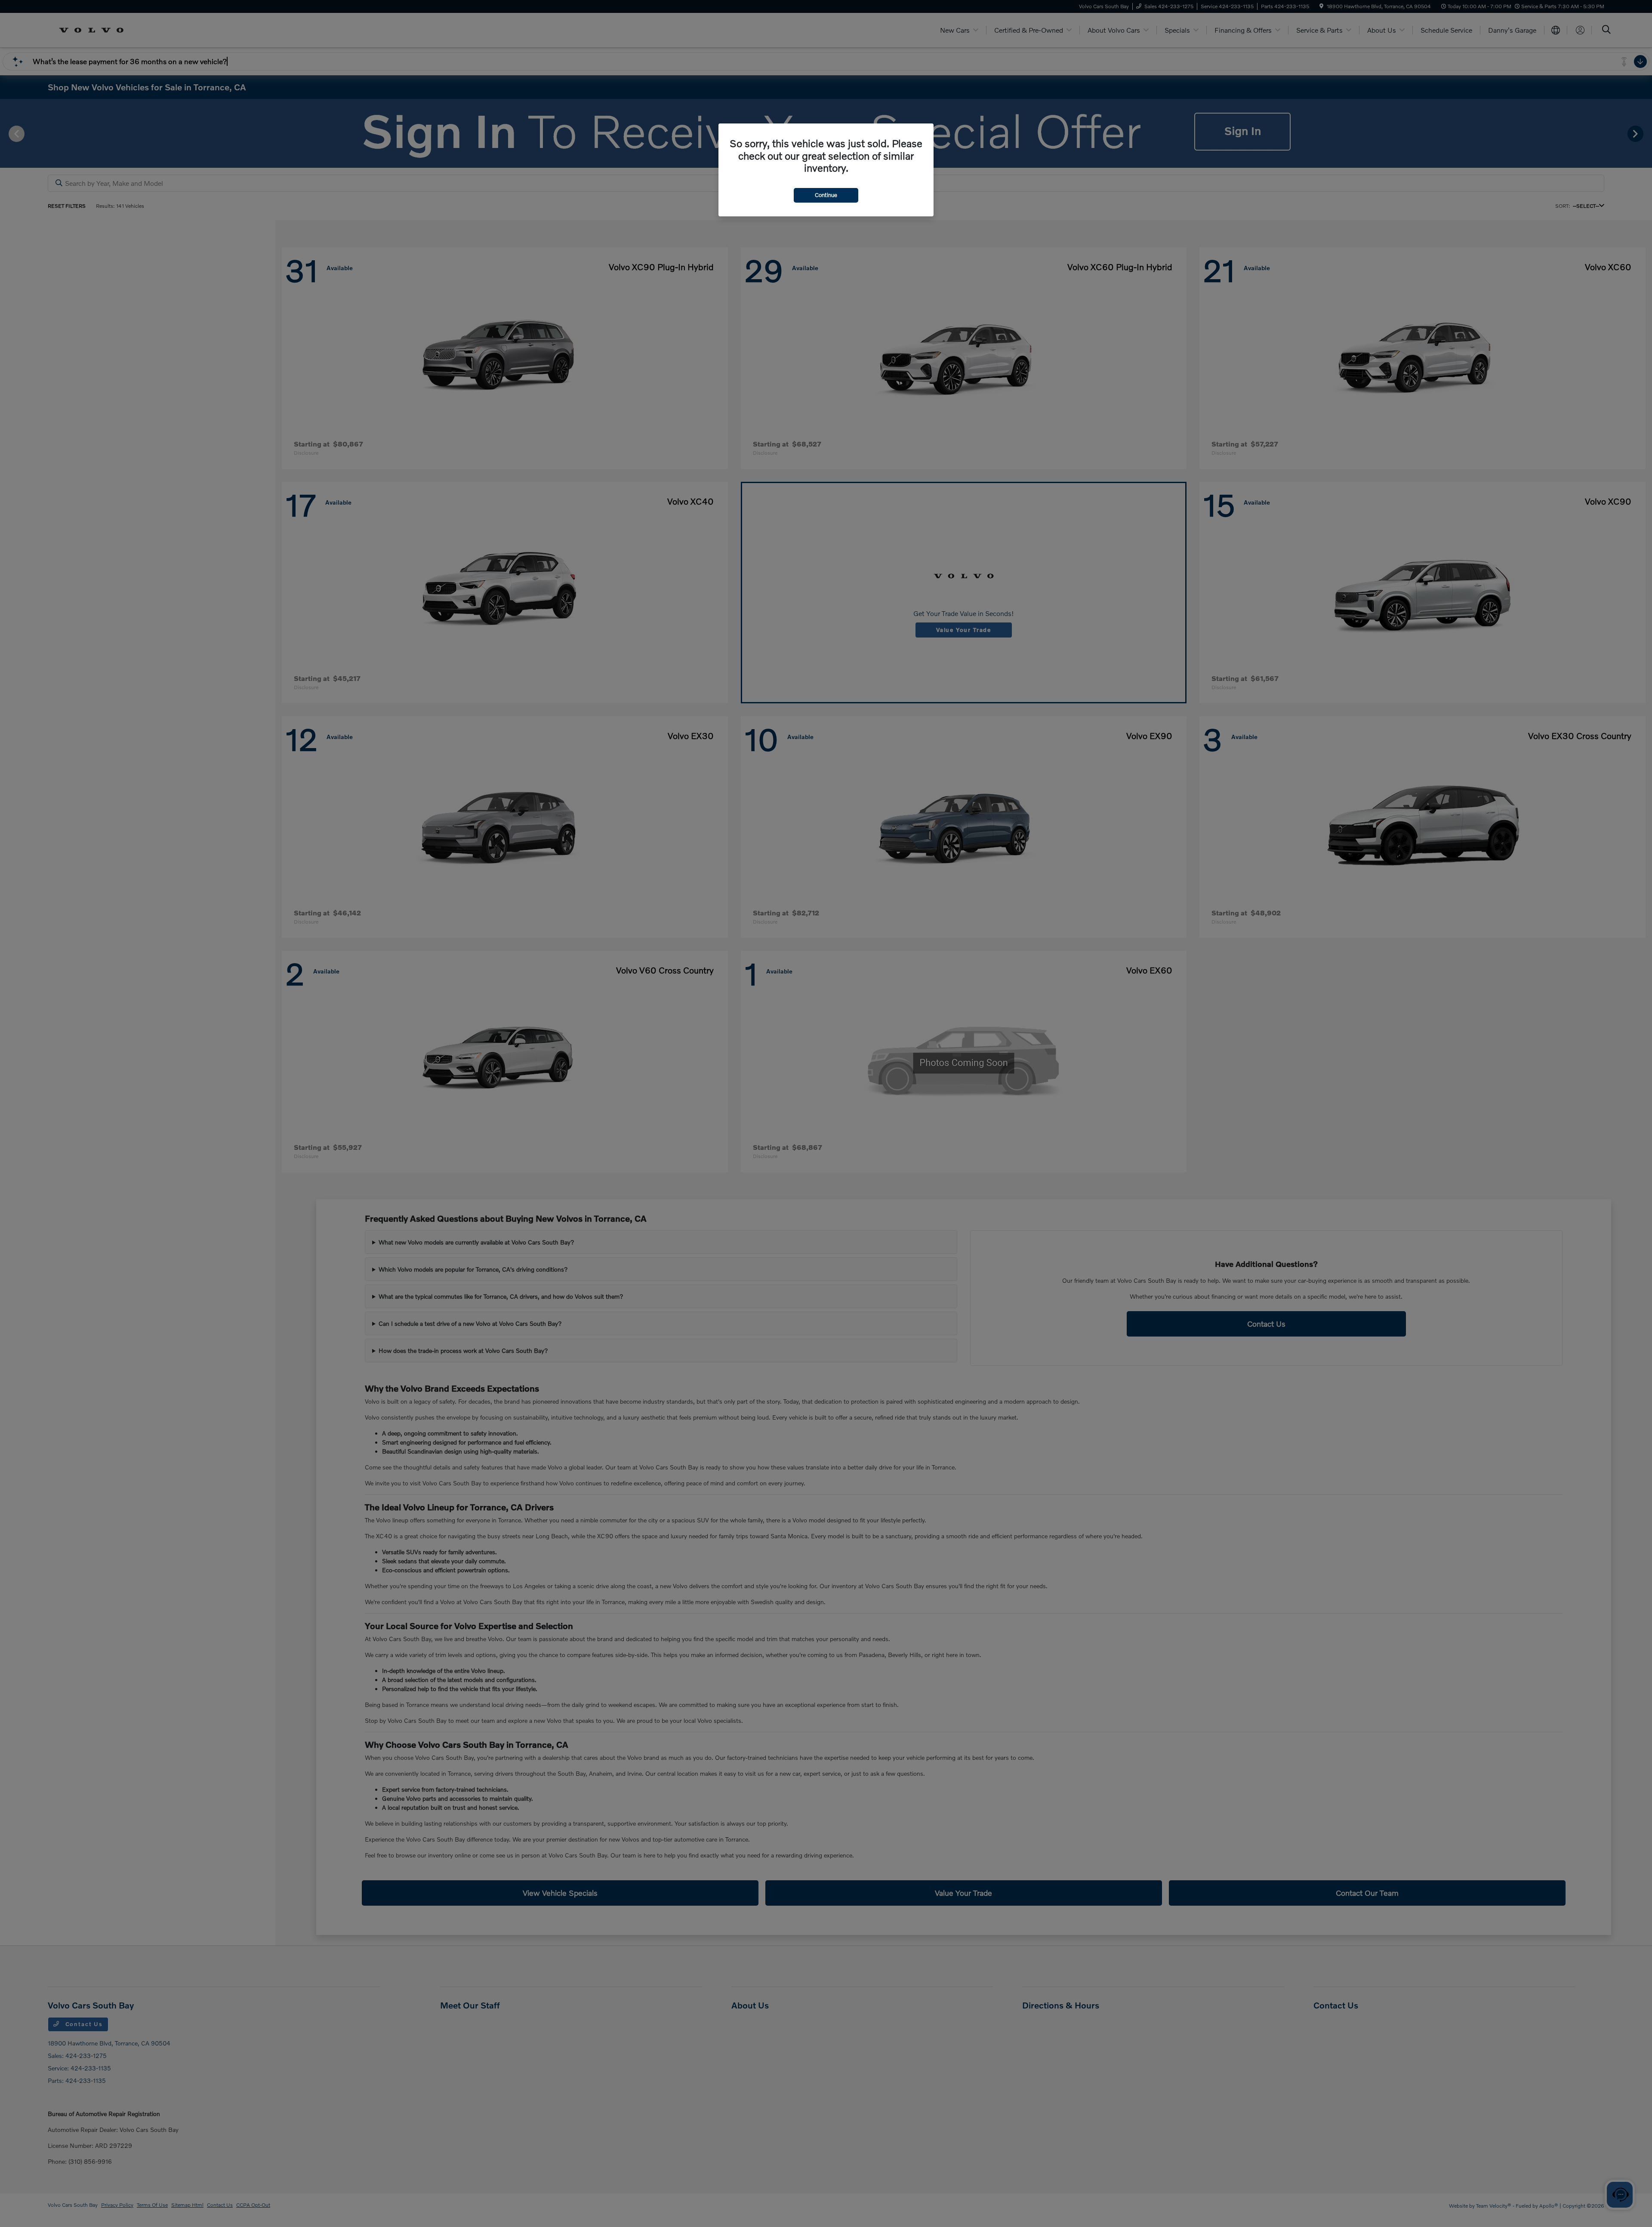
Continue (826, 195)
